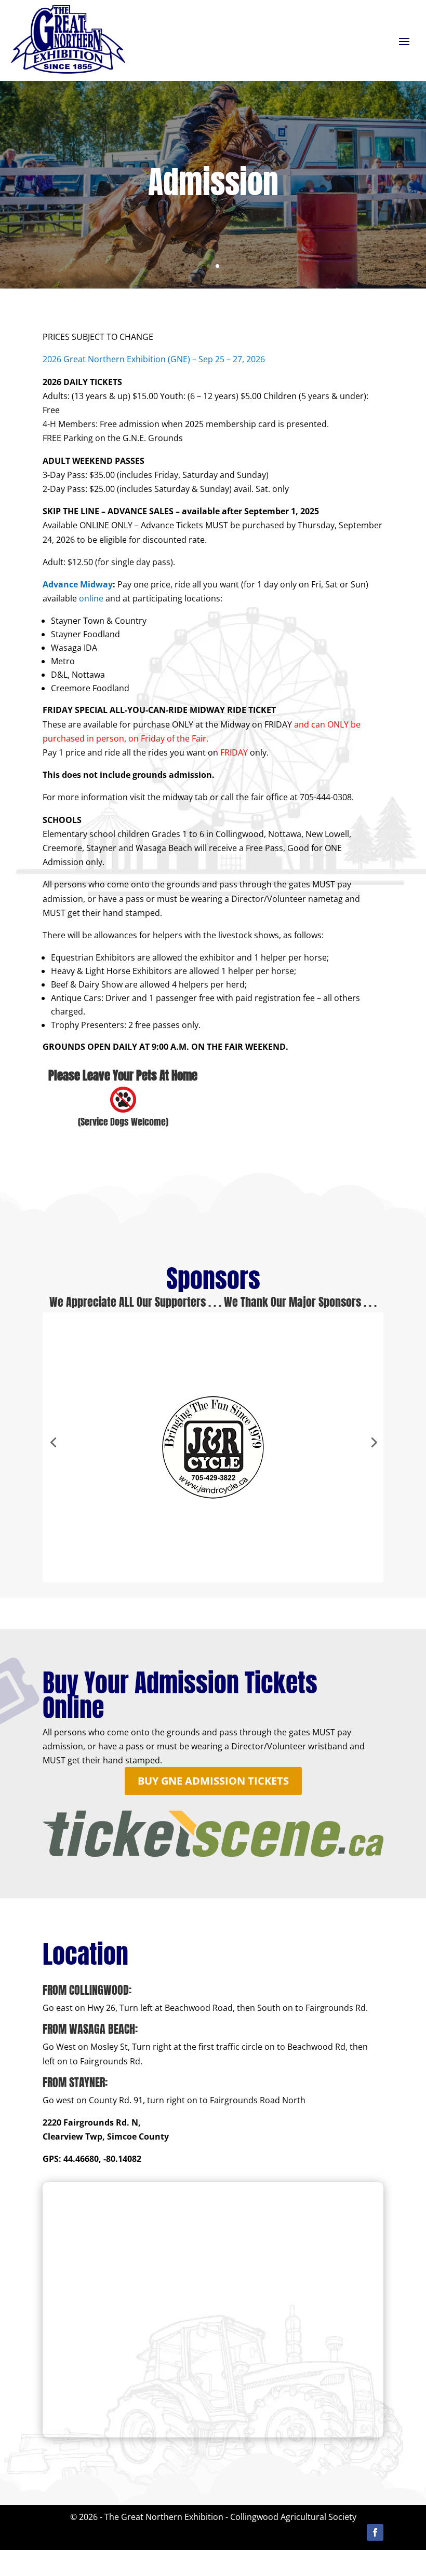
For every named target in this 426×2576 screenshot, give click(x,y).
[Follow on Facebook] (375, 2532)
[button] (53, 1442)
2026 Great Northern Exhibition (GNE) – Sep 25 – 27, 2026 (154, 359)
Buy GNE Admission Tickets (213, 1781)
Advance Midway (78, 584)
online (90, 598)
